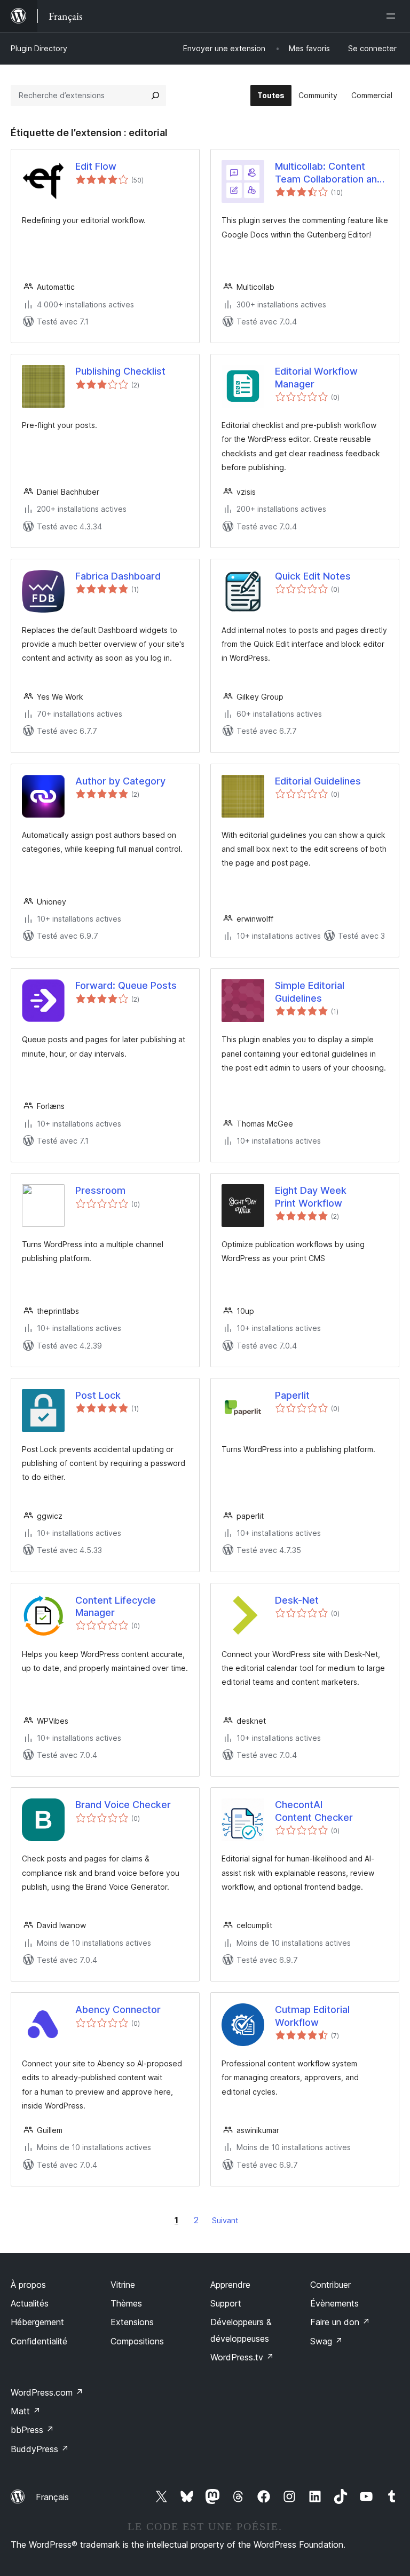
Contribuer (330, 2285)
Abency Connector (118, 2010)
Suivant (225, 2220)
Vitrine (123, 2285)
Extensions (132, 2322)
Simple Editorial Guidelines (310, 992)
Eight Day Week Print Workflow (311, 1196)
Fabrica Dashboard (118, 576)
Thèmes (126, 2303)
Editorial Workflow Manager (316, 377)
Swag (326, 2341)
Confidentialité (39, 2341)
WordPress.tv (242, 2357)
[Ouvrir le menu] (393, 16)
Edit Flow (96, 166)
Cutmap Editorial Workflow (312, 2016)
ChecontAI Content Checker (314, 1811)
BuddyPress (40, 2449)
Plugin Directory (39, 48)
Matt (26, 2411)
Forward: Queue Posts (126, 985)
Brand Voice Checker (123, 1805)
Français (52, 2497)
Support (226, 2303)
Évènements (334, 2303)
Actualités (30, 2303)
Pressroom (100, 1190)
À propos (28, 2285)
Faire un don (340, 2322)
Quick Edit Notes (313, 576)
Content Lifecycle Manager (116, 1606)
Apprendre (230, 2285)
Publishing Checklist (120, 371)
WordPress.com (47, 2392)
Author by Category (120, 781)
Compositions (137, 2341)
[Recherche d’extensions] (155, 96)
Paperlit (292, 1395)
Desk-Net (297, 1600)
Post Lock (98, 1395)
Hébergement (37, 2322)
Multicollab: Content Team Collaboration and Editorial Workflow (329, 173)
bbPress (32, 2430)
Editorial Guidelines (318, 781)
